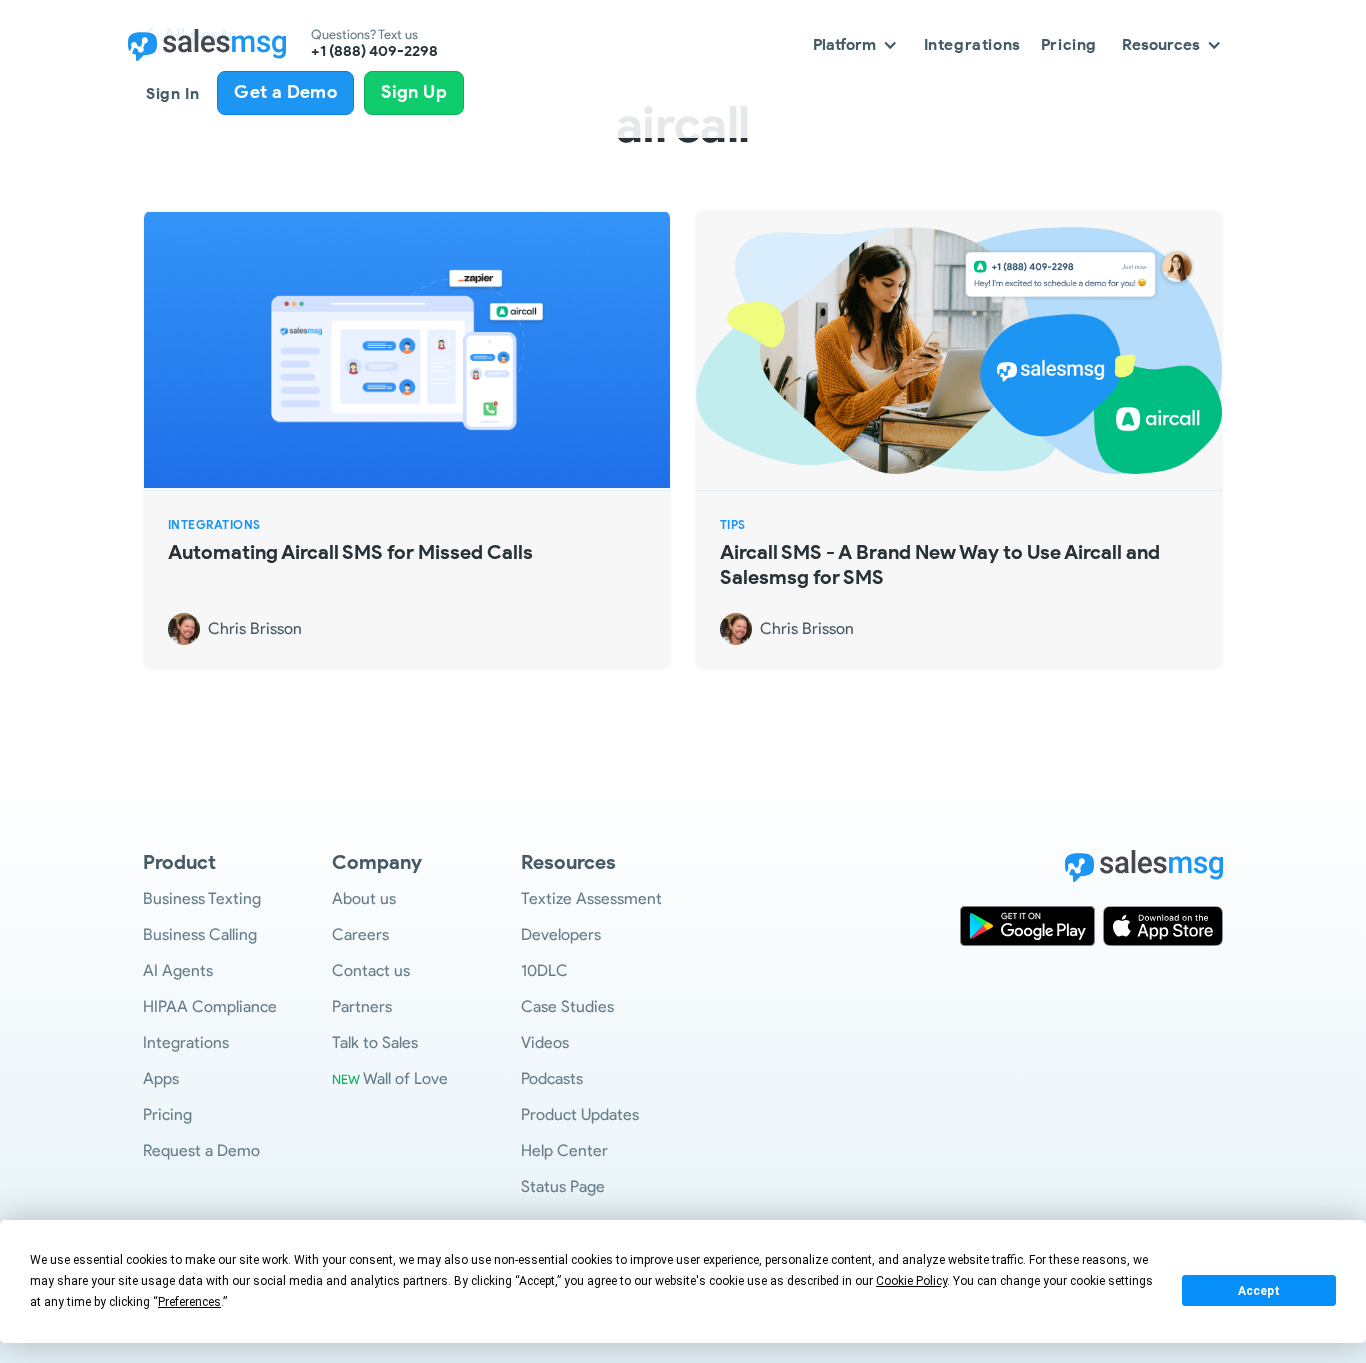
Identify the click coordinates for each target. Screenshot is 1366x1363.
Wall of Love (390, 1078)
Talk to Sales (375, 1042)
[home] (207, 45)
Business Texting (202, 898)
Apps (161, 1078)
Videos (545, 1042)
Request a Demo (201, 1150)
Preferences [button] (189, 1302)
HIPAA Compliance (210, 1006)
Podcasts (552, 1078)
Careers (360, 934)
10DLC (544, 970)
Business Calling (200, 934)
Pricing (1069, 44)
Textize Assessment (591, 898)
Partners (362, 1006)
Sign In (172, 93)
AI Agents (178, 970)
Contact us (371, 970)
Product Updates (580, 1114)
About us (364, 898)
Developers (561, 934)
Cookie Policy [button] (911, 1281)
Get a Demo (285, 92)
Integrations (972, 44)
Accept (1259, 1291)
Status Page (563, 1186)
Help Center (564, 1150)
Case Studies (567, 1006)
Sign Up (414, 92)
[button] (856, 44)
